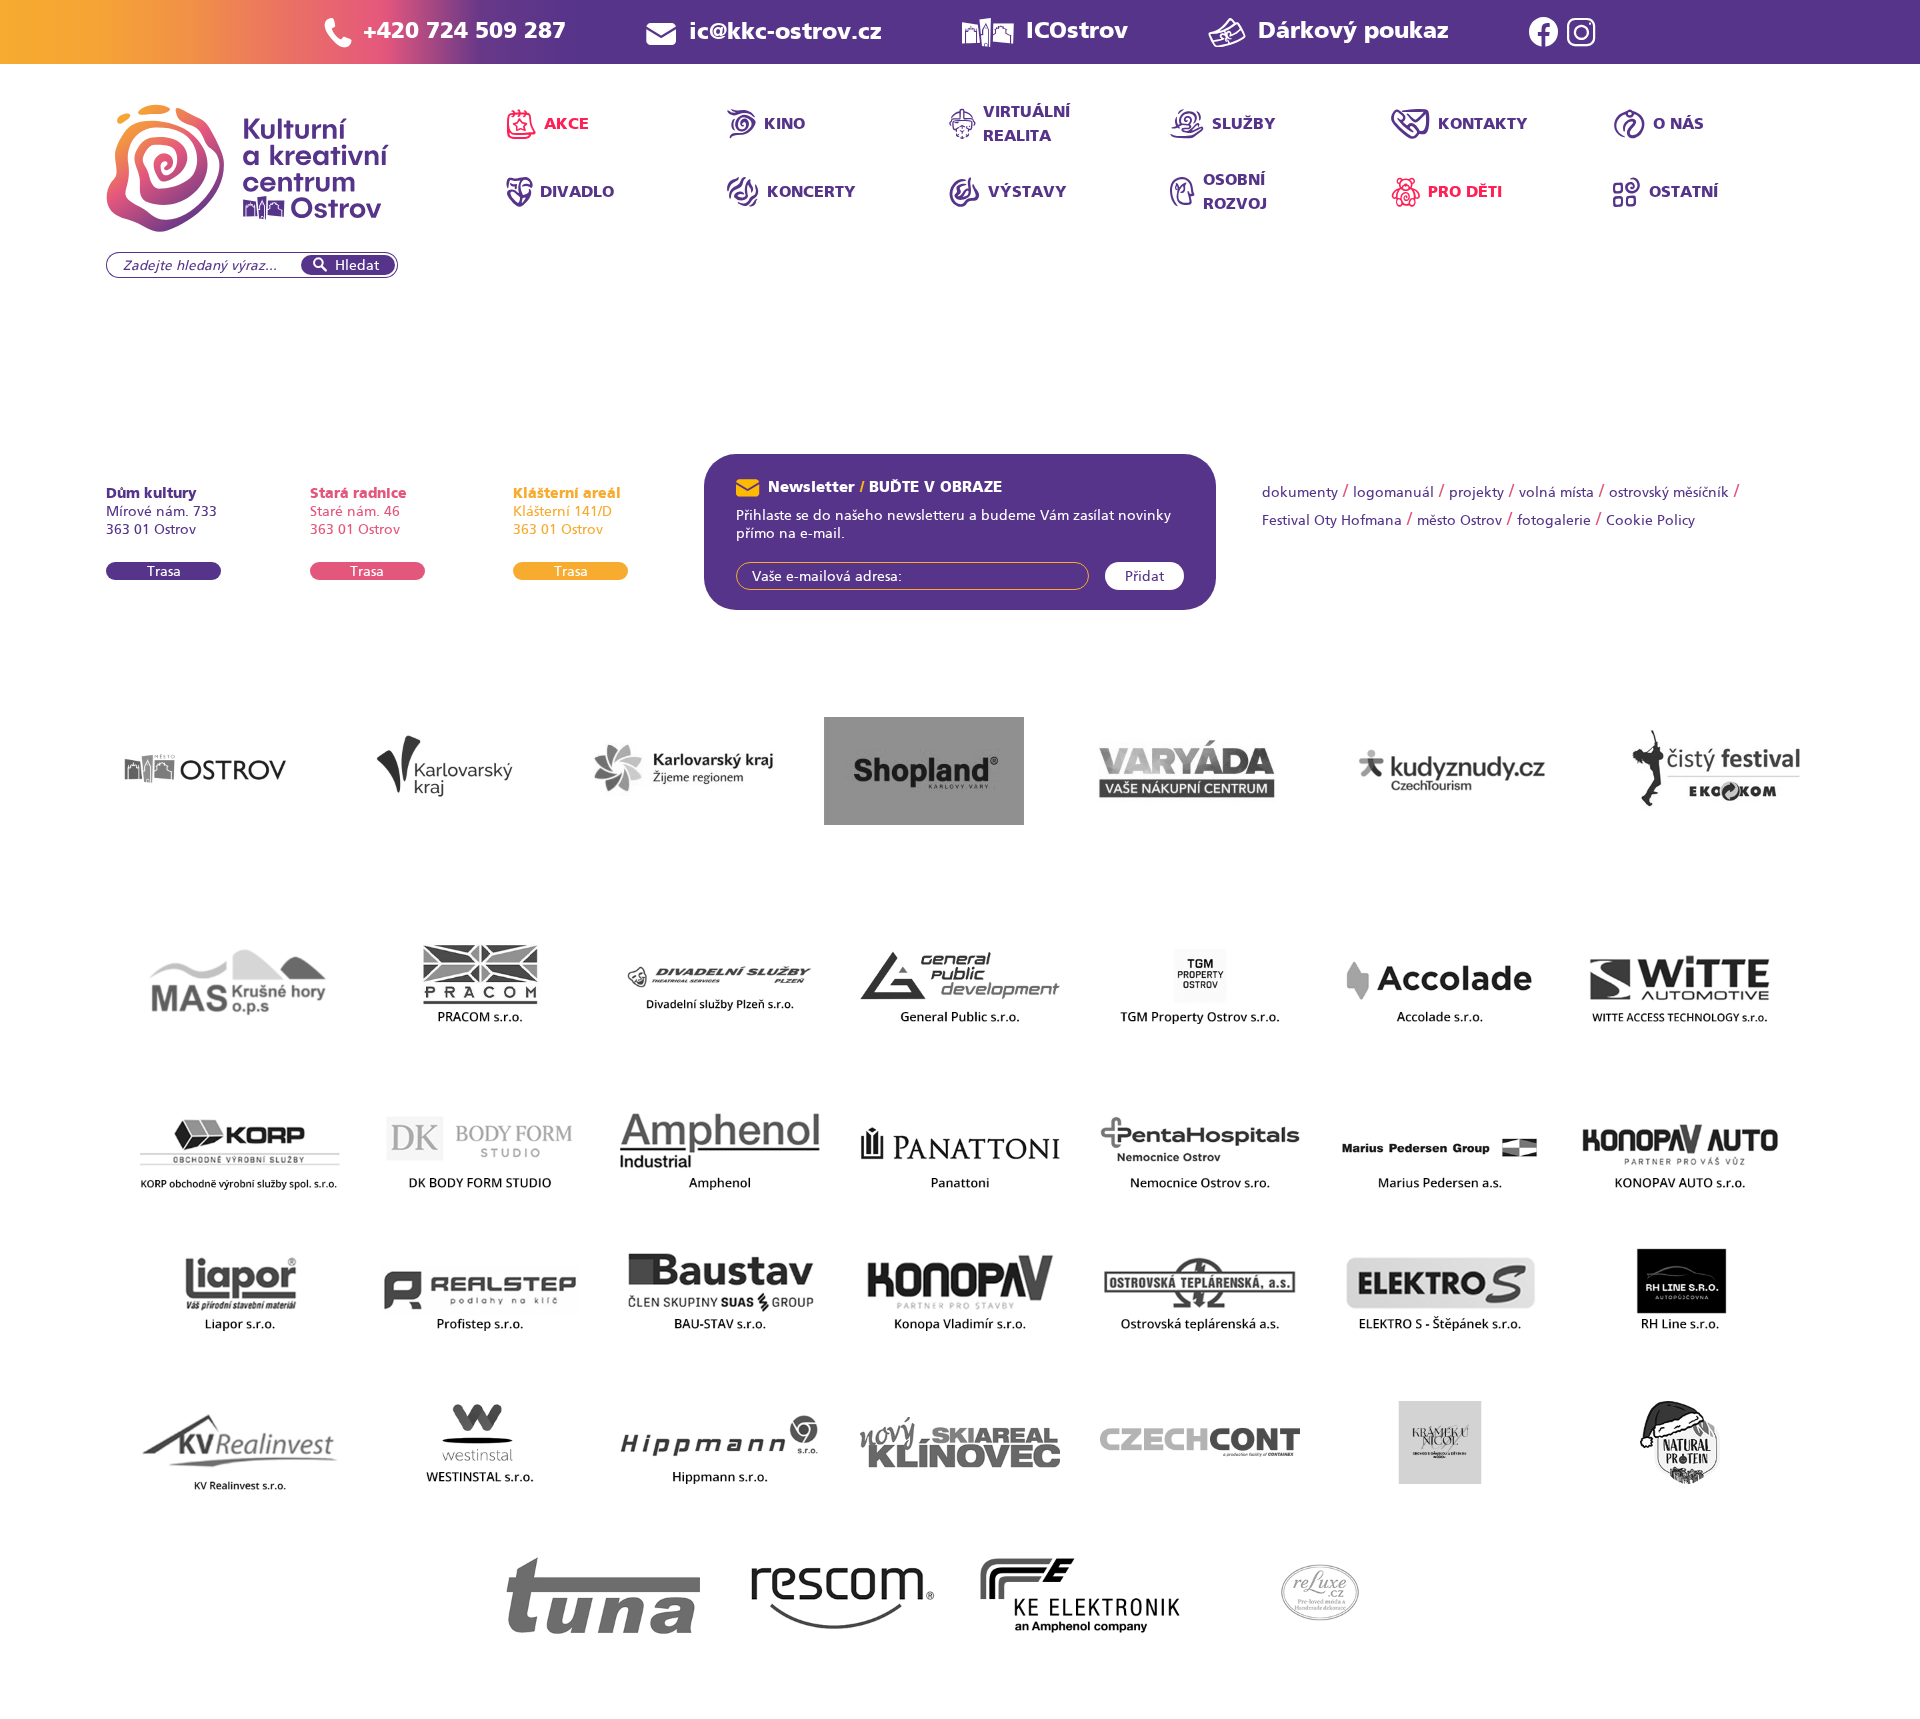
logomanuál (1393, 492)
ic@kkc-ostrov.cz (785, 31)
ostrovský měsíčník (1669, 492)
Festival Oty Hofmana (1332, 520)
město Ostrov (1459, 520)
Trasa (164, 571)
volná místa (1556, 492)
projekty (1476, 492)
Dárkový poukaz (1353, 30)
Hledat (357, 265)
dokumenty (1300, 492)
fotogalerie (1554, 520)
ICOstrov (1077, 30)
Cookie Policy (1650, 520)
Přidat (1144, 576)
